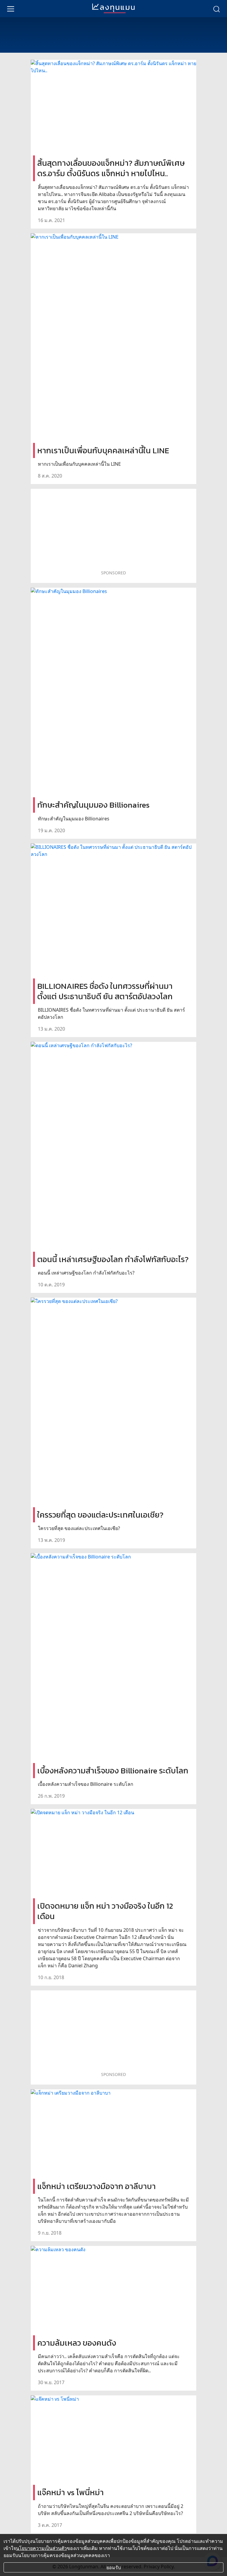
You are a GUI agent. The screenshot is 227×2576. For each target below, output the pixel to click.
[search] (216, 9)
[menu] (11, 9)
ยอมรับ (114, 2567)
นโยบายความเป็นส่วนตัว (41, 2548)
